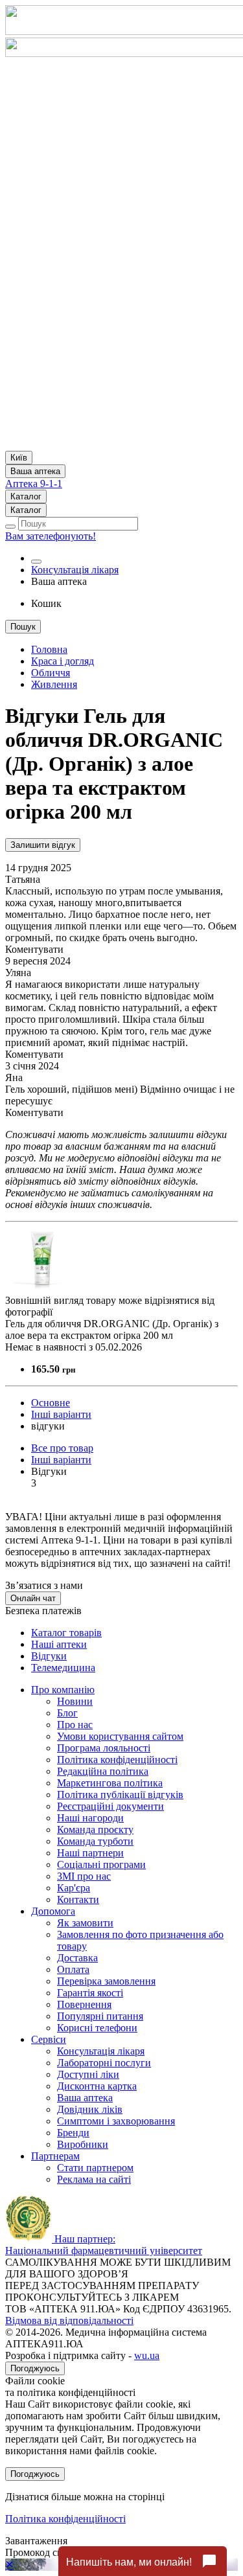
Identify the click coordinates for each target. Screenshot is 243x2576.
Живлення (54, 684)
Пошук (23, 627)
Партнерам (55, 2156)
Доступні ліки (88, 2074)
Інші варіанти (61, 1414)
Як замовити (85, 1923)
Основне (51, 1403)
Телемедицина (63, 1668)
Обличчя (51, 673)
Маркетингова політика (110, 1783)
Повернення (84, 2004)
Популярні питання (100, 2016)
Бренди (73, 2133)
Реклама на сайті (94, 2179)
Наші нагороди (90, 1818)
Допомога (53, 1911)
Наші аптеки (59, 1644)
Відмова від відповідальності (69, 2320)
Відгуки (49, 1656)
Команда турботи (95, 1841)
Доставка (77, 1958)
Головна (49, 649)
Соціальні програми (101, 1864)
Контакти (78, 1899)
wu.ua (147, 2355)
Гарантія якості (90, 1993)
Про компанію (63, 1690)
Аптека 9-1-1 (34, 484)
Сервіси (49, 2039)
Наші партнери (90, 1853)
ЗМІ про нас (84, 1876)
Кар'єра (74, 1888)
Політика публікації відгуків (120, 1795)
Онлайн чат (33, 1598)
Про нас (75, 1725)
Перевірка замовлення (106, 1981)
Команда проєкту (95, 1829)
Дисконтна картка (97, 2086)
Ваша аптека (85, 2098)
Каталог (26, 496)
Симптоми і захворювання (116, 2121)
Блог (67, 1713)
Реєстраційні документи (110, 1806)
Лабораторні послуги (104, 2063)
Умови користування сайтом (120, 1736)
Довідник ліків (90, 2109)
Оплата (73, 1969)
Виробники (83, 2144)
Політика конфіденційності (117, 1760)
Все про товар (62, 1448)
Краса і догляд (63, 661)
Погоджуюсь (35, 2368)
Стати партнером (95, 2168)
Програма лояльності (104, 1748)
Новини (75, 1701)
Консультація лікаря (75, 570)
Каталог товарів (66, 1633)
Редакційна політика (103, 1771)
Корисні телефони (97, 2028)
